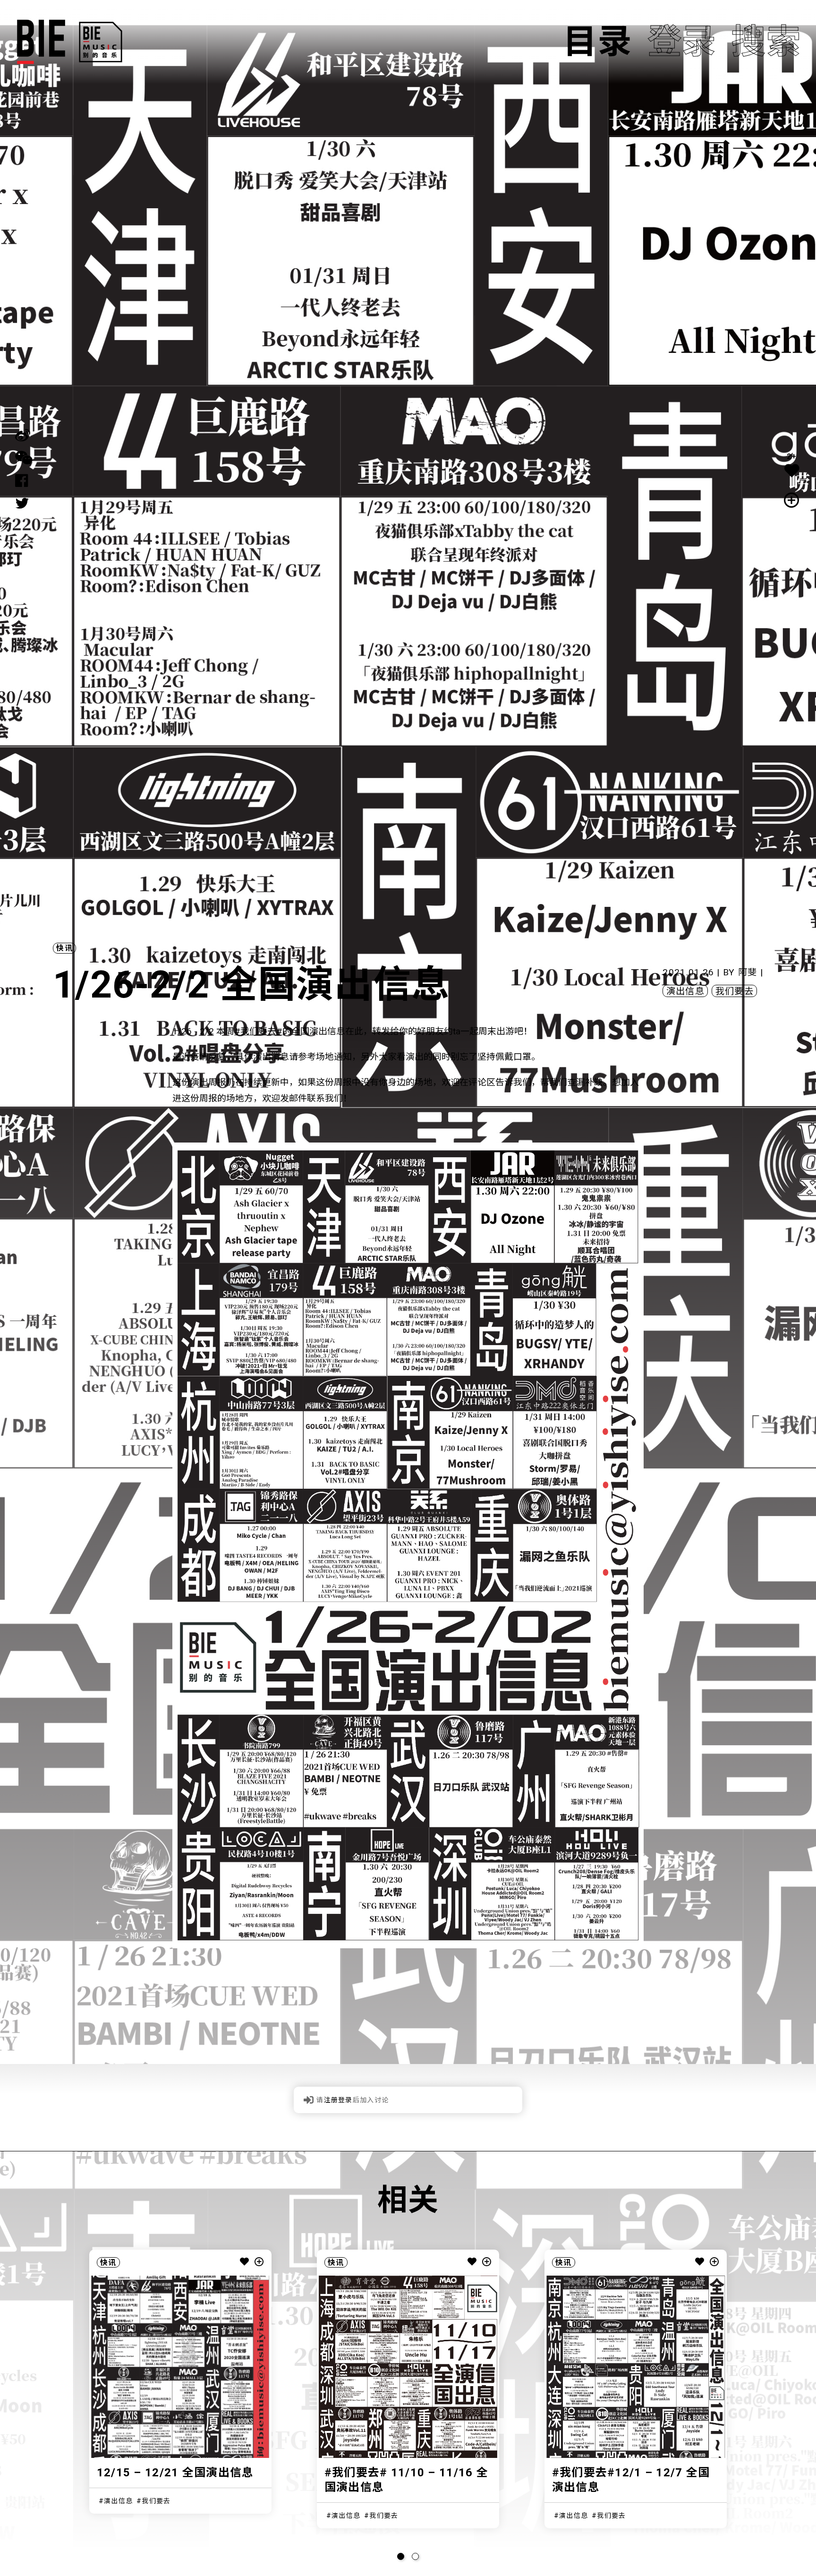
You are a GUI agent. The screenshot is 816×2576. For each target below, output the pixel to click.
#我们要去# (258, 1031)
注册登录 (338, 2100)
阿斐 (748, 972)
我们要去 (735, 991)
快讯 (64, 948)
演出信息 (685, 991)
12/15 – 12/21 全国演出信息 (175, 2473)
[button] (401, 2556)
